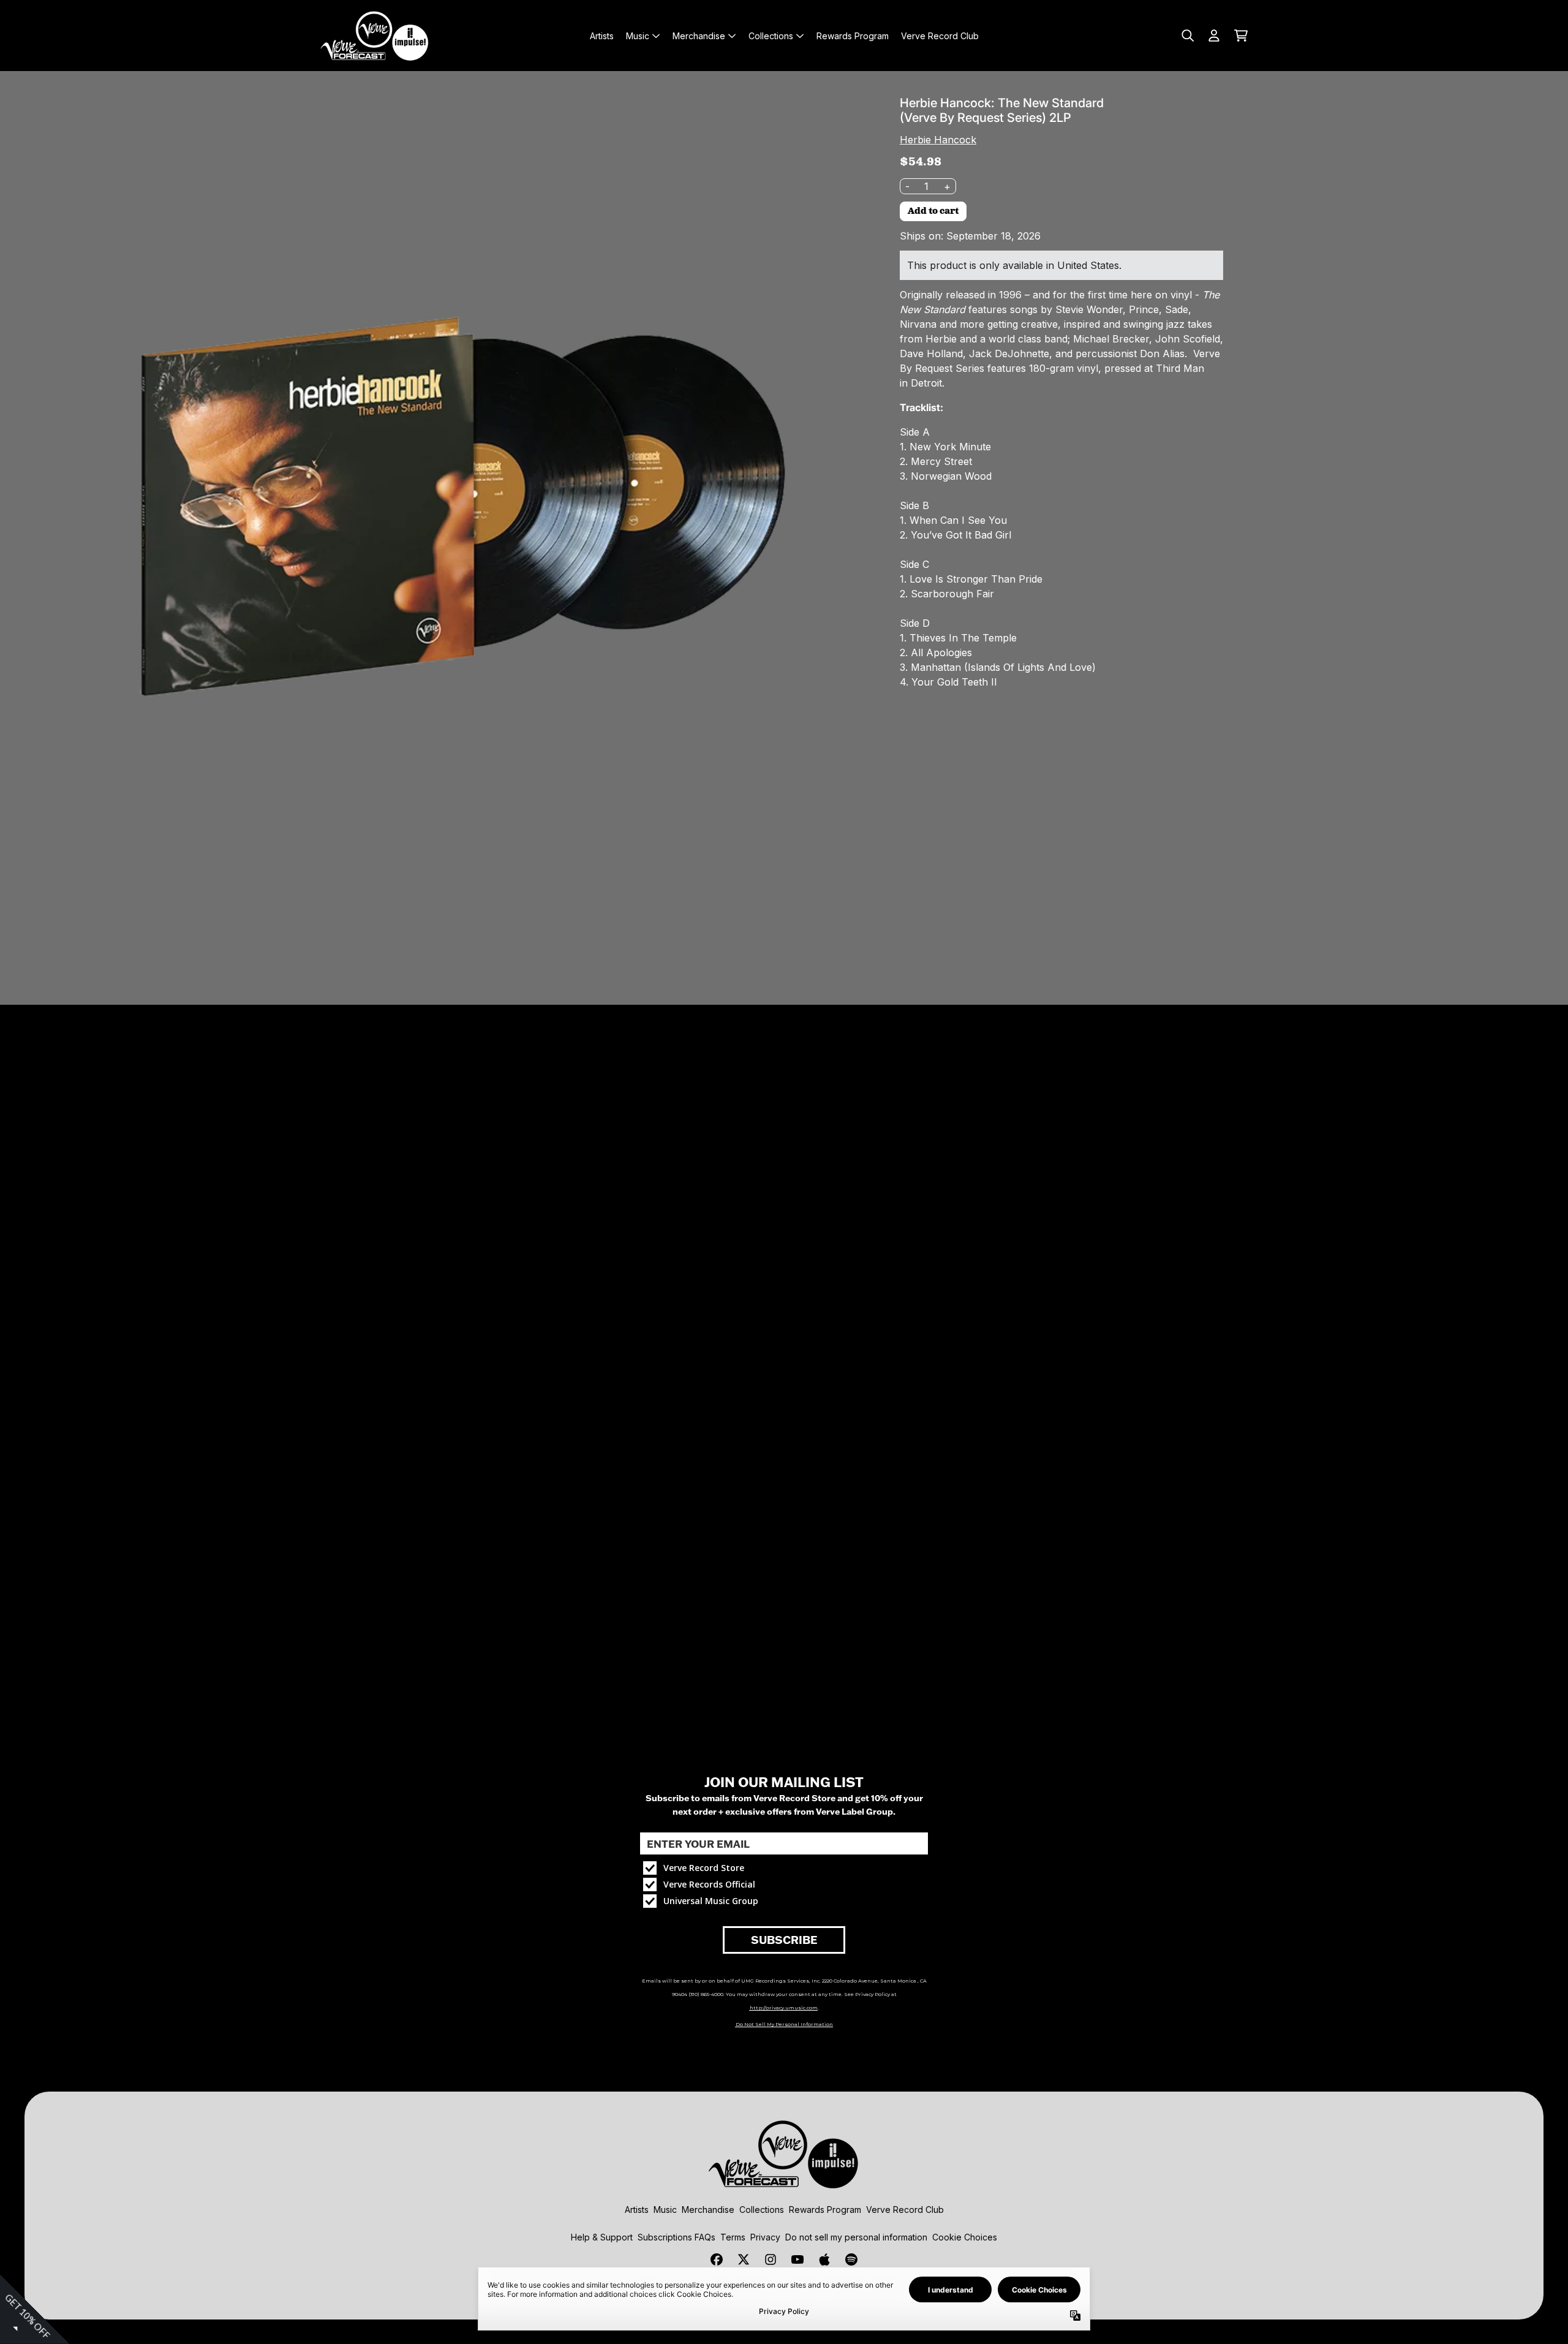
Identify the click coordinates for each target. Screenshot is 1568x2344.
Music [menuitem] (638, 36)
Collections (762, 2210)
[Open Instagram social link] (771, 2259)
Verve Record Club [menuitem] (940, 36)
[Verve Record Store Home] (375, 36)
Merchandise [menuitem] (699, 36)
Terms (733, 2237)
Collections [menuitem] (771, 36)
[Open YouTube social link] (797, 2259)
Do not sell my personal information (856, 2237)
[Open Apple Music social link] (824, 2259)
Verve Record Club (905, 2210)
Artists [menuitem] (602, 36)
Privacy (765, 2237)
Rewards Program (825, 2210)
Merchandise (708, 2210)
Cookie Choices (965, 2237)
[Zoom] (440, 511)
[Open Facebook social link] (717, 2259)
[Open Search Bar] (1187, 36)
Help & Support (602, 2237)
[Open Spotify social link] (851, 2259)
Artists (637, 2210)
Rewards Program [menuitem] (853, 36)
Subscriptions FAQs (677, 2237)
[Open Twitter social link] (744, 2259)
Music (665, 2210)
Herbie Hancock (938, 140)
